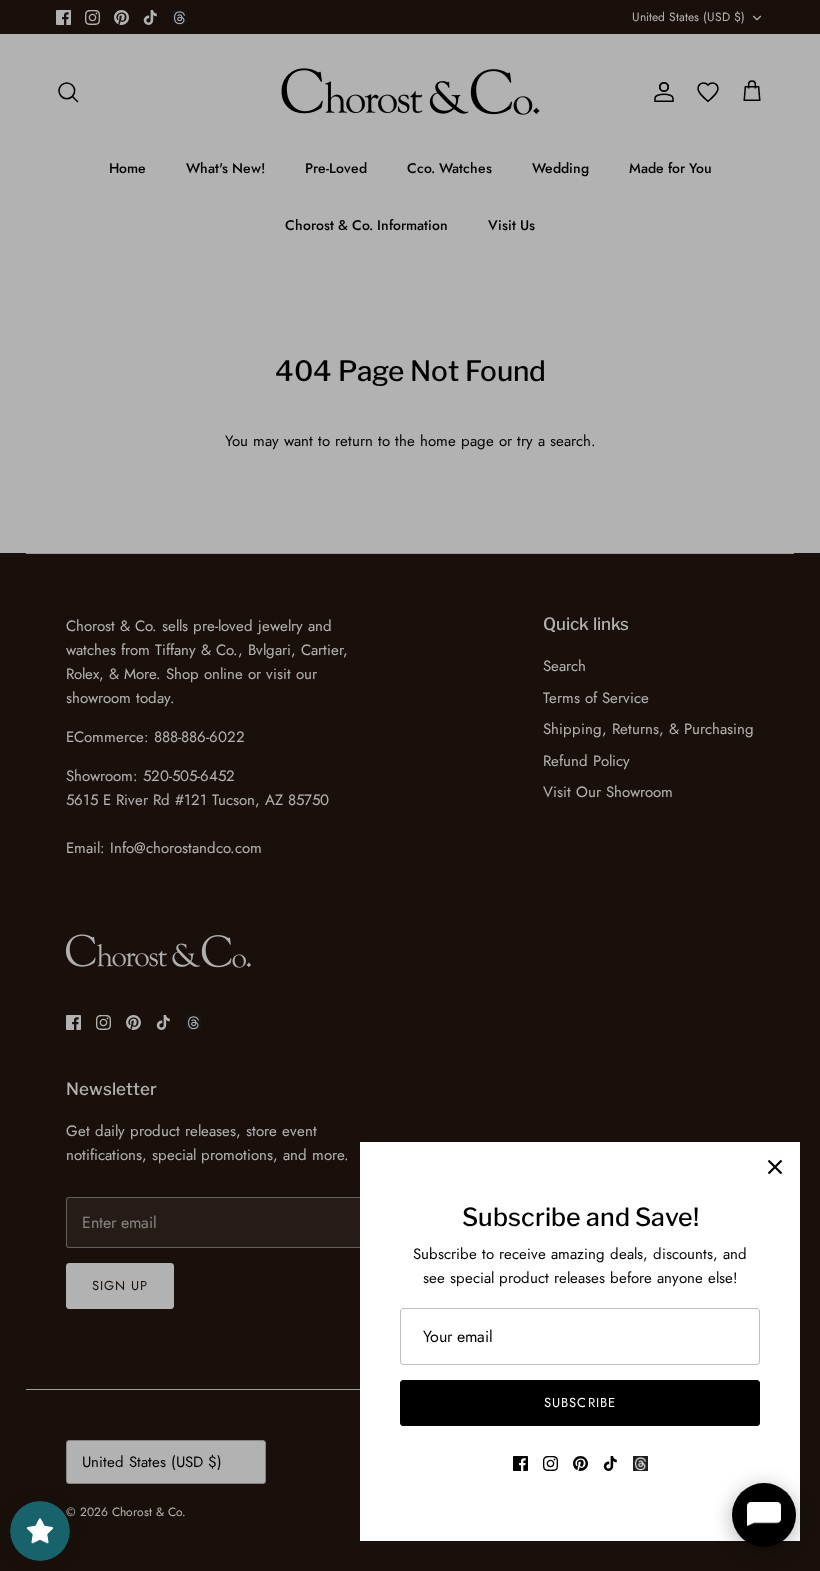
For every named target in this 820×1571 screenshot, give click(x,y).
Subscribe (579, 1402)
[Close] (775, 1167)
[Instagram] (550, 1463)
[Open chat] (764, 1515)
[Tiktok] (610, 1463)
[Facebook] (520, 1463)
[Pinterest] (580, 1463)
